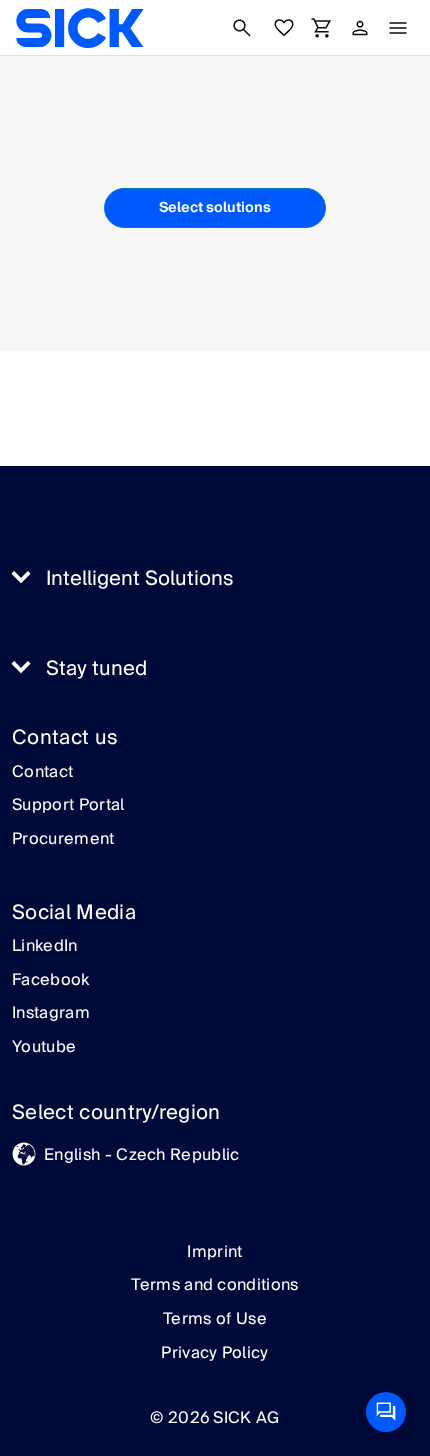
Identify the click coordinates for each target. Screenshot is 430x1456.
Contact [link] (42, 773)
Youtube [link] (44, 1048)
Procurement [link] (63, 840)
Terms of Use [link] (215, 1319)
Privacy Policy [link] (214, 1353)
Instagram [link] (51, 1014)
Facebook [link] (51, 981)
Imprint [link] (214, 1252)
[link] (79, 28)
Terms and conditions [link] (214, 1285)
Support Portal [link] (68, 806)
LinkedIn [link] (45, 947)
